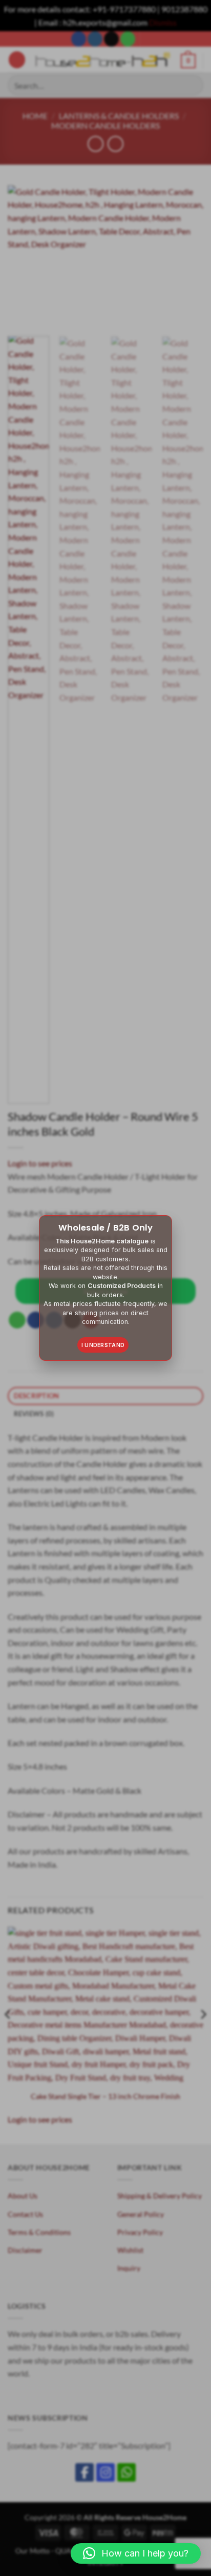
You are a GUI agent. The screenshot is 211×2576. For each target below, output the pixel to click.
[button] (136, 2553)
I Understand (103, 1345)
